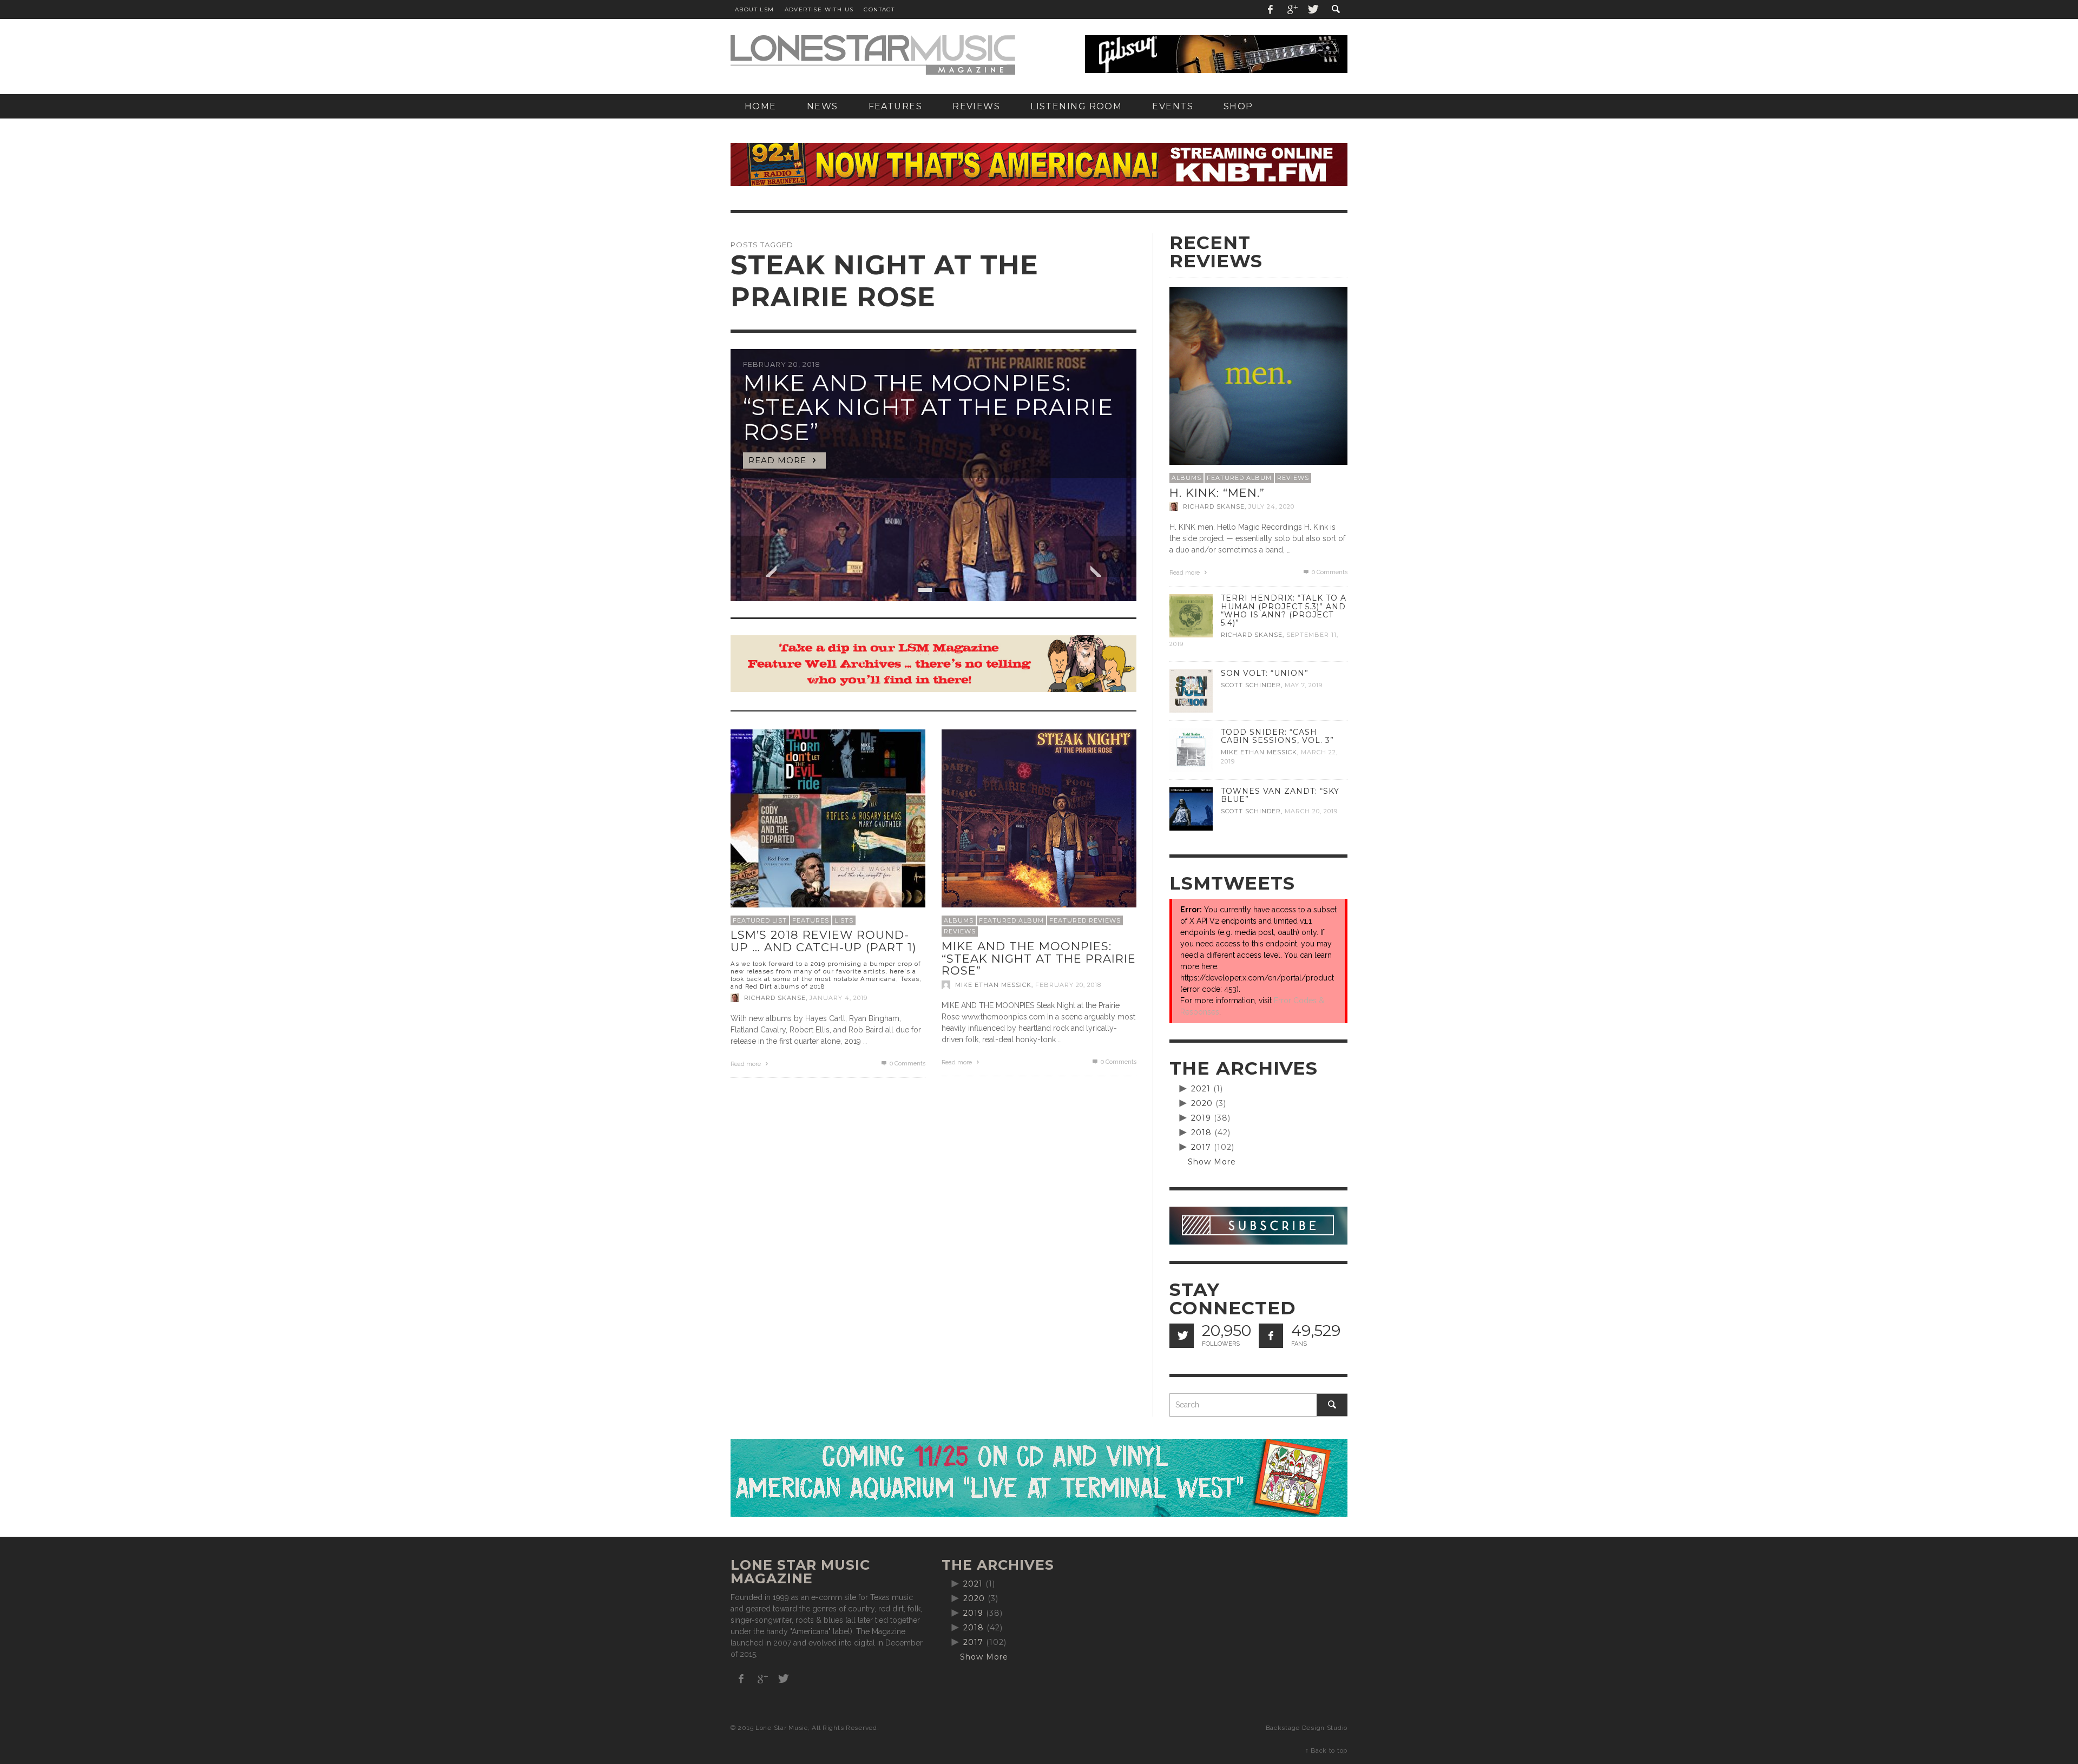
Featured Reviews (1085, 920)
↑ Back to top (1326, 1750)
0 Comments (907, 1064)
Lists (844, 920)
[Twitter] (1312, 9)
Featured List (760, 920)
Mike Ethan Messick (993, 985)
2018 (1201, 1133)
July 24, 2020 (1271, 506)
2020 (1202, 1103)
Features (811, 920)
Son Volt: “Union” (1265, 673)
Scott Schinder (1251, 685)
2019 (1201, 1118)
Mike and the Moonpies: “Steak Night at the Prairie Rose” (1039, 958)
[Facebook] (1271, 9)
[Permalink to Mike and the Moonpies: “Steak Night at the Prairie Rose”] (1039, 826)
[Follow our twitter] (1182, 1336)
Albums (959, 920)
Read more (747, 1064)
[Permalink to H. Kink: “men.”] (1258, 375)
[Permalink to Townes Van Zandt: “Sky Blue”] (1191, 808)
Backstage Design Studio (1307, 1728)
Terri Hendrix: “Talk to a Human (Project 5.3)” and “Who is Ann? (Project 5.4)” (1284, 610)
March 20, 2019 (1311, 811)
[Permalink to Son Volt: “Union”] (1191, 690)
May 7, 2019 (1304, 685)
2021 (1201, 1089)
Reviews (960, 931)
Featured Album (1011, 920)
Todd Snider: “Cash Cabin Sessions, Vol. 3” (1277, 736)
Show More (1212, 1162)
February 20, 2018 (1068, 985)
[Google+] (1292, 9)
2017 (1201, 1147)
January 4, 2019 (839, 998)
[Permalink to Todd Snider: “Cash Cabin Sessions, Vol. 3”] (1191, 749)
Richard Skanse (775, 998)
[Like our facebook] (1271, 1336)
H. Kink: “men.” (1217, 493)
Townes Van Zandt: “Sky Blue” (1280, 795)
